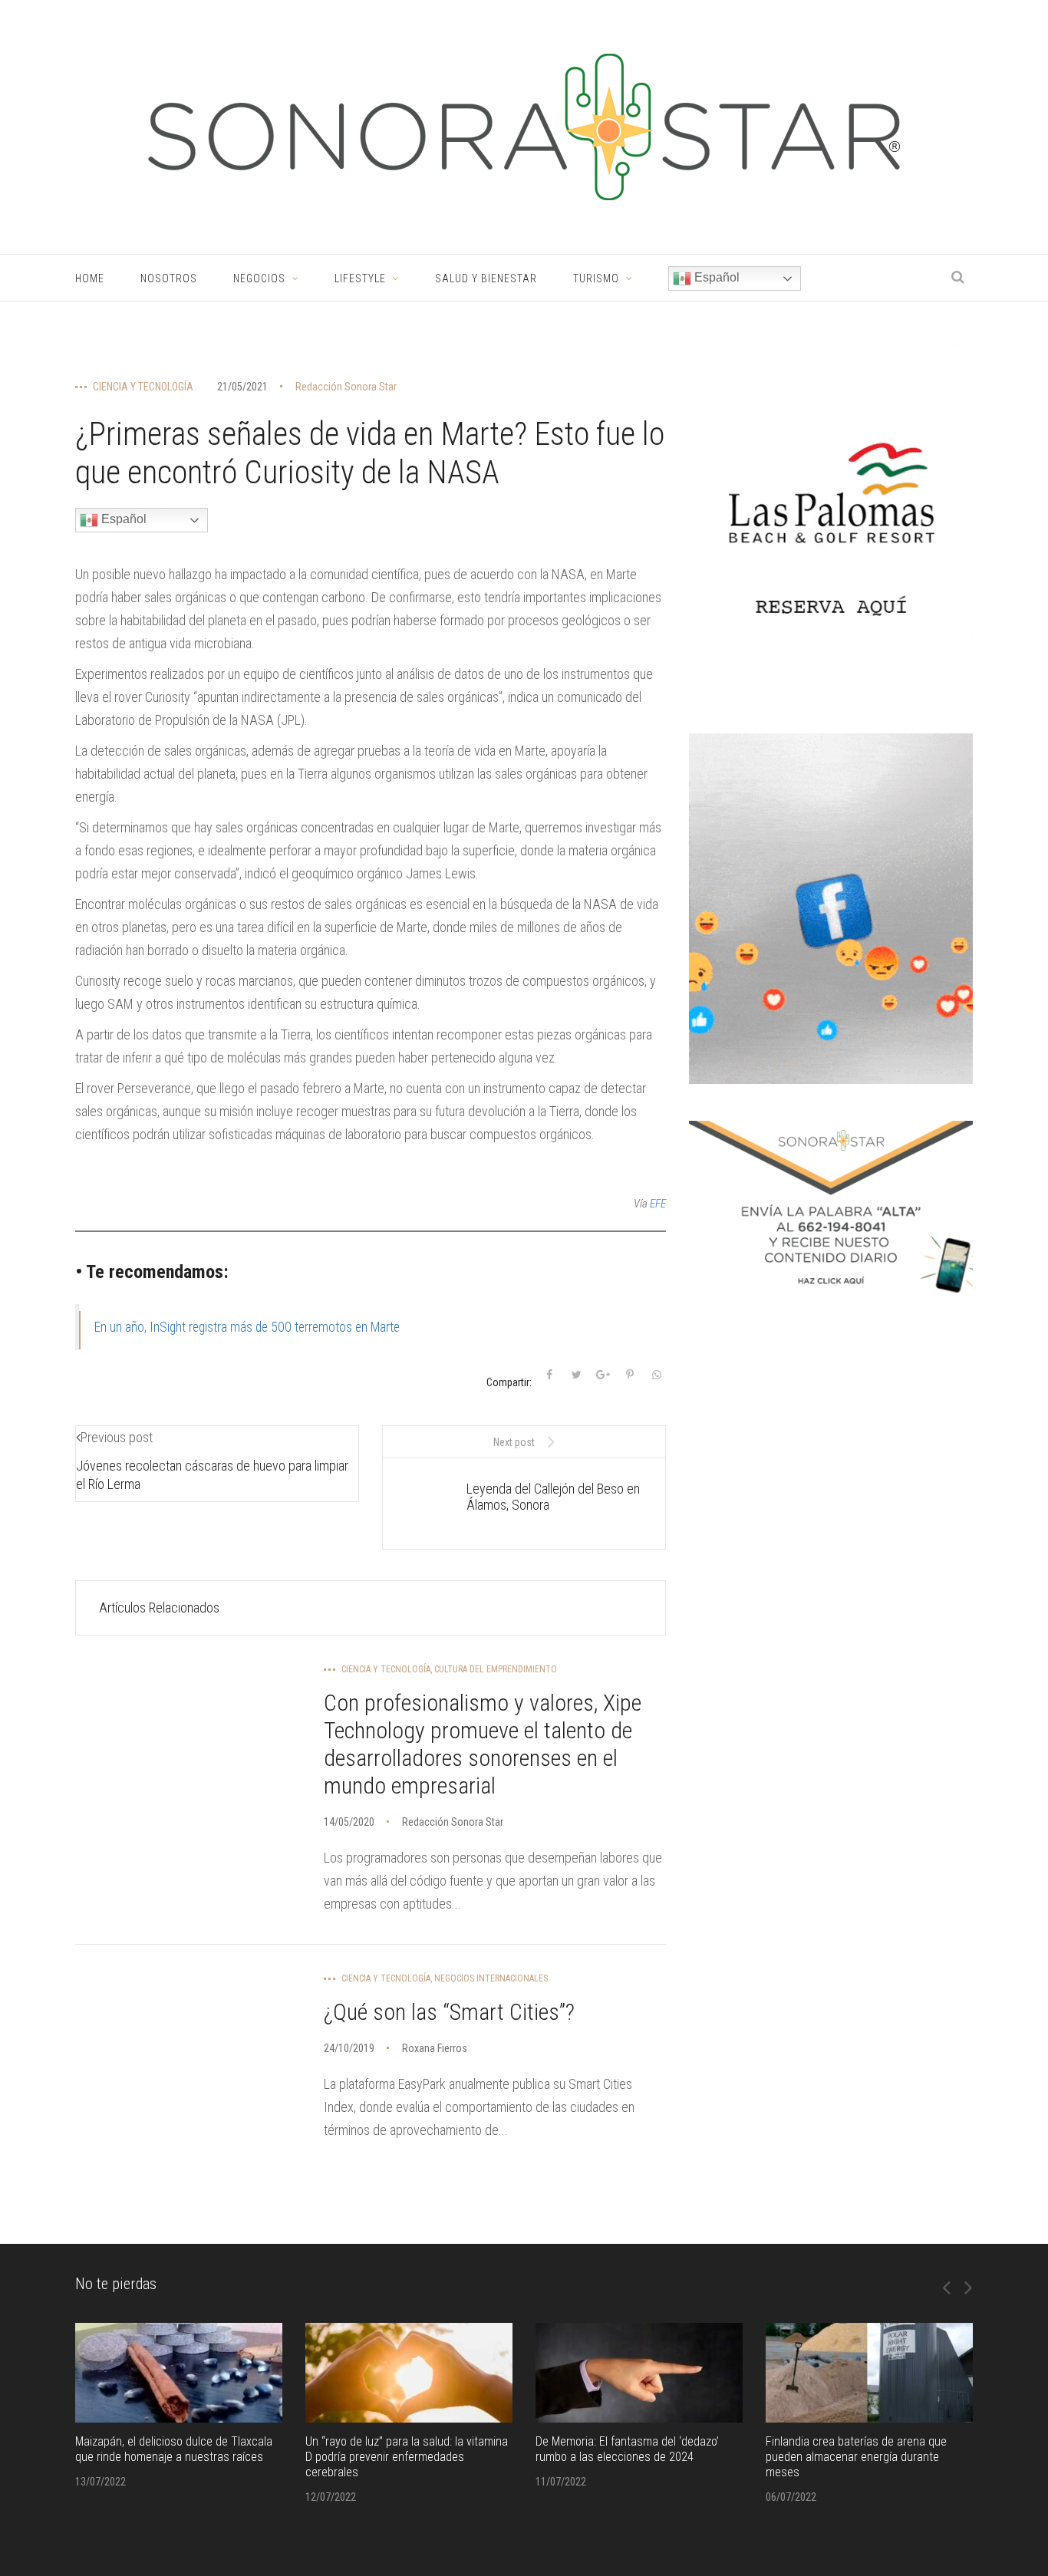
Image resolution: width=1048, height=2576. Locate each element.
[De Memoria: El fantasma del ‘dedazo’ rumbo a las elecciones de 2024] (639, 2373)
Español (715, 277)
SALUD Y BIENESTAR (486, 278)
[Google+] (603, 1375)
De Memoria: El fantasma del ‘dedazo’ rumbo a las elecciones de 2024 (627, 2449)
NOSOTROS (169, 278)
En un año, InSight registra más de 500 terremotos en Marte (247, 1327)
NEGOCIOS (259, 278)
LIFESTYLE (360, 278)
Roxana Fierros (435, 2048)
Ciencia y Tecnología (143, 387)
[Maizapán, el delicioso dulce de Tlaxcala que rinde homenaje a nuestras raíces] (179, 2373)
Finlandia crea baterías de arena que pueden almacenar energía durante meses (856, 2457)
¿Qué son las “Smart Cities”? (449, 2012)
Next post (514, 1442)
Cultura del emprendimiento (496, 1669)
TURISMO (596, 278)
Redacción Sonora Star (346, 387)
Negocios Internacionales (491, 1978)
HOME (90, 278)
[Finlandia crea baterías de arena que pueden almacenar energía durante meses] (869, 2373)
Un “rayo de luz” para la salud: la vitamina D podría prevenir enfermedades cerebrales (407, 2457)
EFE (658, 1204)
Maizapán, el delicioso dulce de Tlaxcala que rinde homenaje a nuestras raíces (174, 2449)
